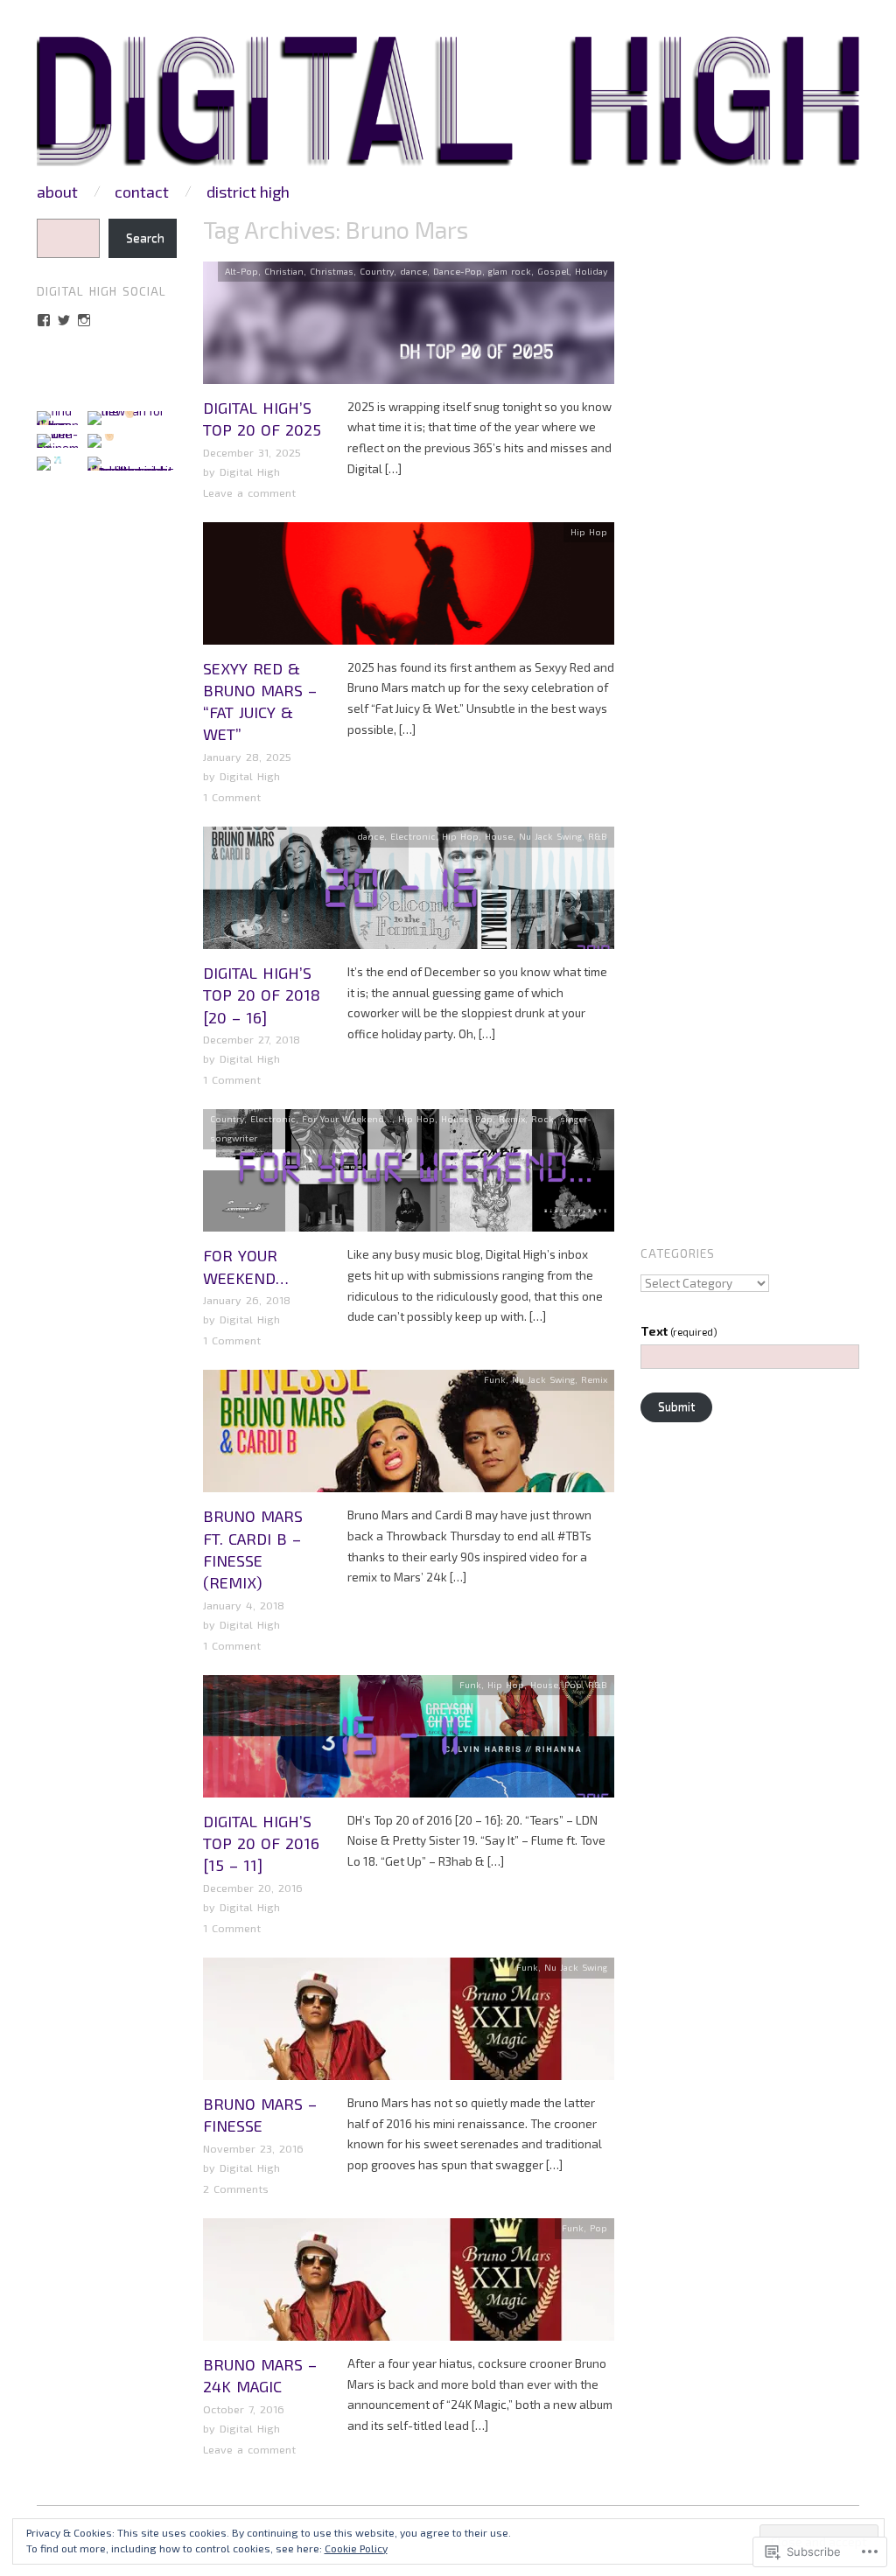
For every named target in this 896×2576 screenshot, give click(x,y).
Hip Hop (589, 532)
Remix (512, 1119)
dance (413, 271)
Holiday (591, 271)
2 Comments (236, 2189)
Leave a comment (249, 492)
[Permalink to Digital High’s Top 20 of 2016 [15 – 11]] (409, 1742)
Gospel (553, 271)
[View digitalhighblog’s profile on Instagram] (84, 320)
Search (145, 238)
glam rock (510, 271)
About (57, 192)
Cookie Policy (356, 2548)
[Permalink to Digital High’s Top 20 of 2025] (409, 328)
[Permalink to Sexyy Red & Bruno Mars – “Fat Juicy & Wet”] (409, 589)
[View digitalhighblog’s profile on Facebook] (44, 320)
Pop (484, 1119)
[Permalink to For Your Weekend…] (409, 1176)
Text (679, 1331)
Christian (284, 271)
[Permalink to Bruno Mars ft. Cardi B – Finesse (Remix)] (409, 1436)
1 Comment (232, 797)
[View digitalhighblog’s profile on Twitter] (64, 320)
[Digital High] (448, 108)
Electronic (413, 836)
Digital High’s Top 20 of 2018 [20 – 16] (262, 995)
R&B (598, 836)
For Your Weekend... (347, 1119)
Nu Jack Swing (550, 836)
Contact (142, 192)
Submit (676, 1407)
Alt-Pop (241, 271)
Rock (542, 1119)
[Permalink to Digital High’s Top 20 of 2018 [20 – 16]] (409, 893)
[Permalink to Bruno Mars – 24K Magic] (409, 2285)
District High (248, 192)
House (499, 836)
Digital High (250, 471)
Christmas (332, 271)
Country (377, 271)
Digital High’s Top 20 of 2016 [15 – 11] (261, 1843)
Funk (495, 1379)
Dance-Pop (458, 271)
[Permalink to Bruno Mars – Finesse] (409, 2024)
